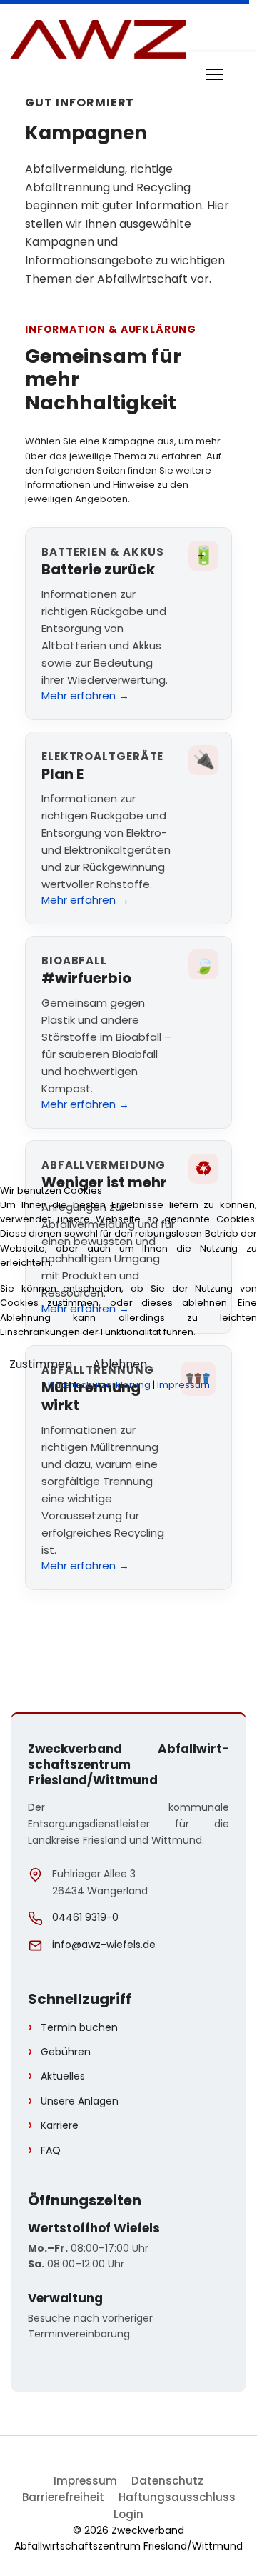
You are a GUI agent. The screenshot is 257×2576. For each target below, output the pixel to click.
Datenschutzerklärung (99, 1385)
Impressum (183, 1385)
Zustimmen (41, 1364)
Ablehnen (120, 1364)
